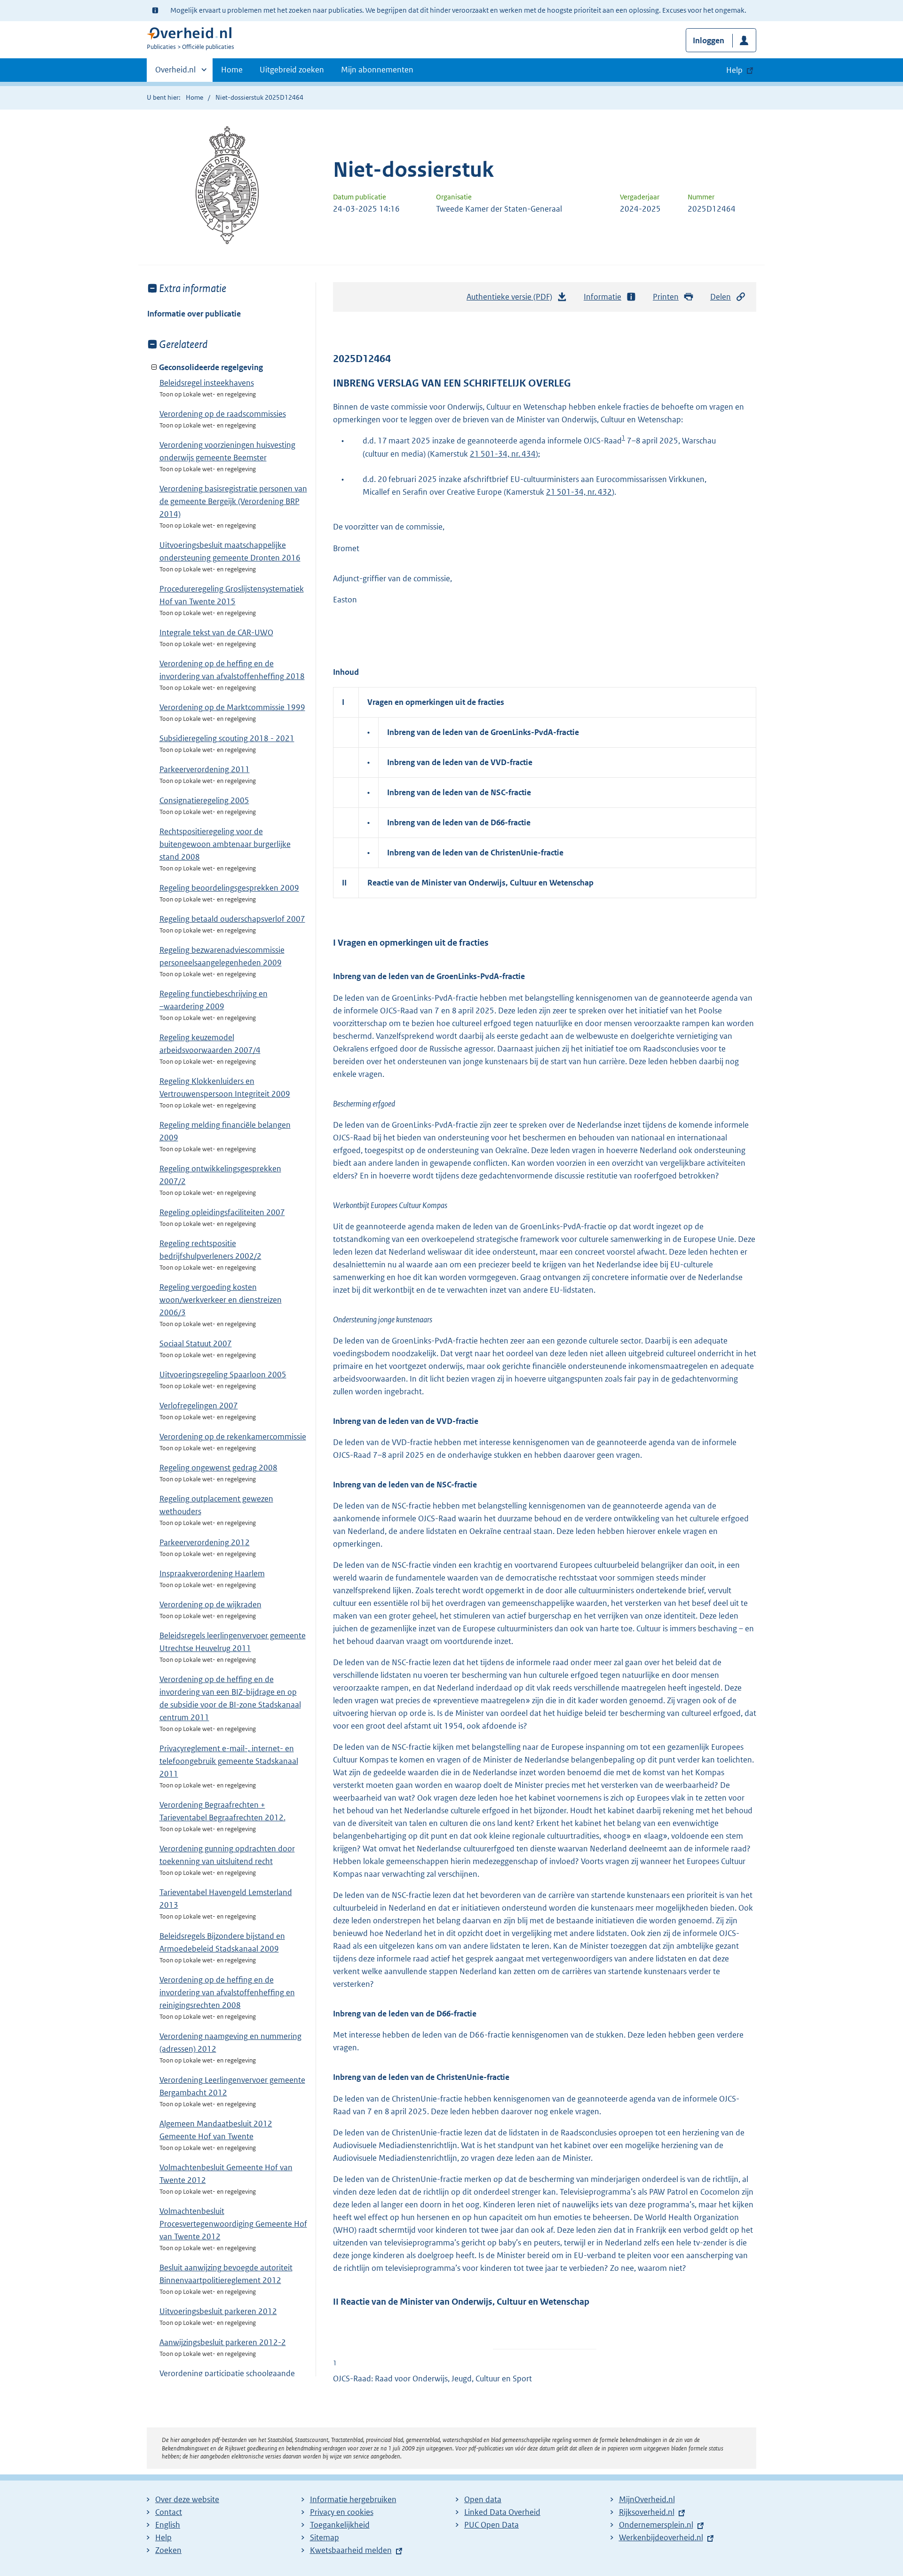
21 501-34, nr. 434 (503, 454)
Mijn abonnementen (377, 70)
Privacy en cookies (342, 2512)
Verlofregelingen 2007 (199, 1406)
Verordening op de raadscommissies (223, 414)
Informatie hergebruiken (353, 2499)
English (168, 2525)
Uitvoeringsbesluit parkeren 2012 (218, 2311)
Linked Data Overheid (502, 2512)
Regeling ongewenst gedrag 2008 (218, 1468)
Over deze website (187, 2499)
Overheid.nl (175, 73)
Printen (666, 297)
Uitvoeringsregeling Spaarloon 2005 (223, 1375)
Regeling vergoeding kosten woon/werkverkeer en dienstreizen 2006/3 (221, 1300)
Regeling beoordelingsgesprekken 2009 (229, 888)
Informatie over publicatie (194, 314)
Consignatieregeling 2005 (204, 800)
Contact (169, 2512)
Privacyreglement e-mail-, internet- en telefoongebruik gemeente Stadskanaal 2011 (229, 1761)
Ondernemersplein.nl (656, 2525)
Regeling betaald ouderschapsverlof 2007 (232, 919)
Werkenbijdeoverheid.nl (661, 2537)
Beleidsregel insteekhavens (207, 383)
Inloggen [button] (709, 40)
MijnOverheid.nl (647, 2499)
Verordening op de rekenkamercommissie (233, 1437)
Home (232, 70)
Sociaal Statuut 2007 (196, 1343)
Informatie (602, 297)
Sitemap (325, 2537)
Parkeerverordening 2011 (205, 769)
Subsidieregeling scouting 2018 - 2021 (227, 738)
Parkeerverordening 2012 (205, 1542)
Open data (483, 2499)
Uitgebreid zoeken (292, 70)
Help (163, 2537)
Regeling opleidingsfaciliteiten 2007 (222, 1212)
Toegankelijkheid (340, 2525)
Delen (721, 297)
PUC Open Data (491, 2525)
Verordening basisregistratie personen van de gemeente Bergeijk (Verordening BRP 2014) (233, 501)
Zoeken (168, 2550)
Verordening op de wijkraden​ (210, 1604)
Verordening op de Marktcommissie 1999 (232, 707)
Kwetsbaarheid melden (351, 2550)
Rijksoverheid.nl (647, 2512)
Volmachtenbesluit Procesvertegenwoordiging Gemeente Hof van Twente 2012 (233, 2224)
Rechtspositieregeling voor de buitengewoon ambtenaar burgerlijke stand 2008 (225, 844)
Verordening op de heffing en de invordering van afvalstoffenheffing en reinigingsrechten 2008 (227, 1992)
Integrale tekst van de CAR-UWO (216, 632)
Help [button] (734, 70)
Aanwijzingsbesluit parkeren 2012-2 (223, 2342)
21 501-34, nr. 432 (579, 492)
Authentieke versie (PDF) (512, 300)
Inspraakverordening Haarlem (212, 1573)
